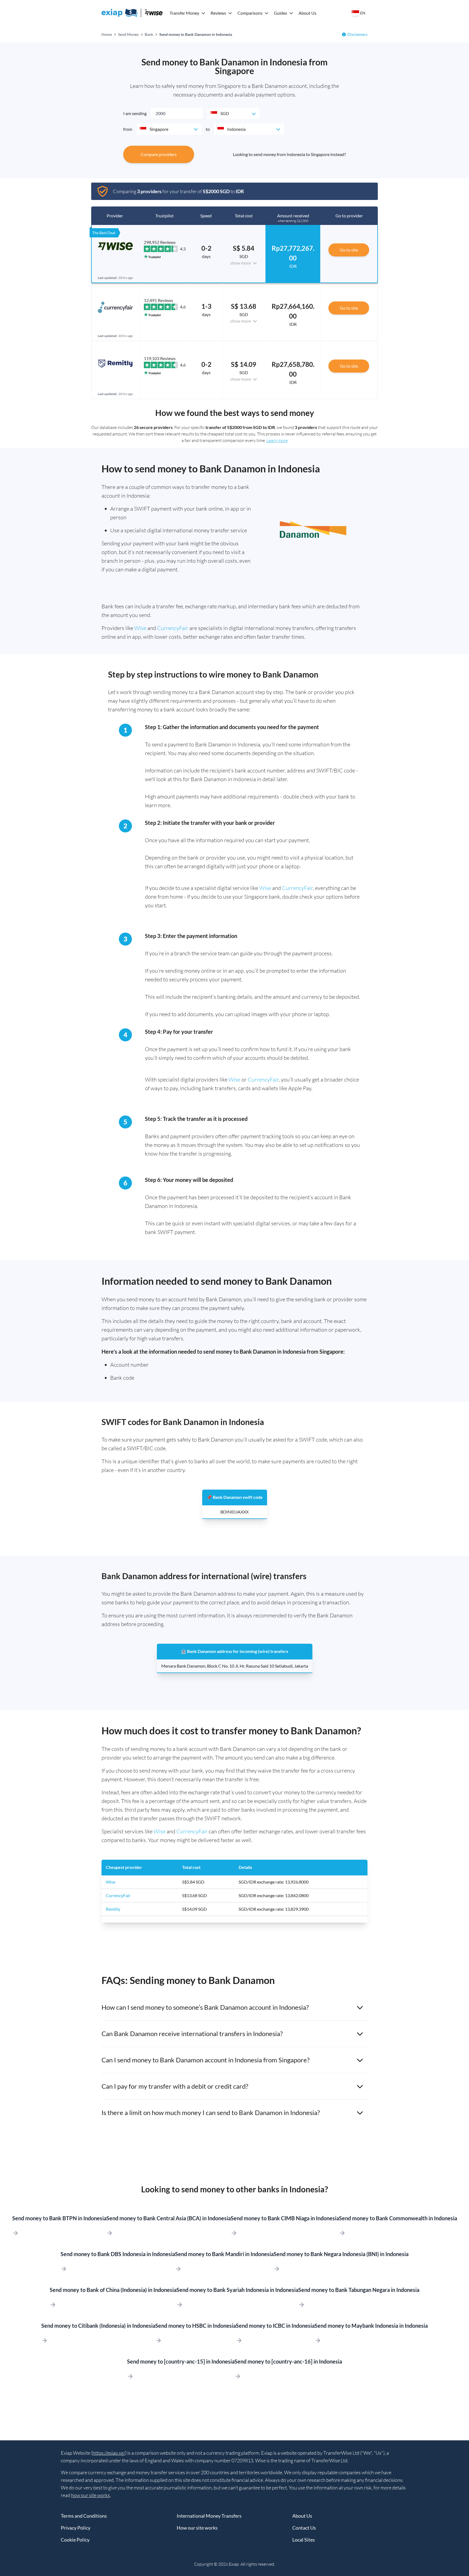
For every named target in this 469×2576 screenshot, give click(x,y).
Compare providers (159, 154)
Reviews (218, 13)
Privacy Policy (76, 2528)
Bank (149, 34)
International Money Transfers (209, 2516)
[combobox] (233, 113)
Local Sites (304, 2540)
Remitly (113, 1909)
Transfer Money (184, 13)
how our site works (91, 2495)
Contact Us (304, 2528)
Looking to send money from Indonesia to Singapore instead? (289, 154)
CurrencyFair (173, 628)
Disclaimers (357, 34)
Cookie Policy (75, 2540)
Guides (281, 13)
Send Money (128, 34)
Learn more (277, 440)
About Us (308, 13)
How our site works (197, 2528)
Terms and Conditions (84, 2516)
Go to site (349, 250)
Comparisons (250, 13)
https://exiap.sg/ (109, 2453)
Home (107, 34)
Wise (140, 628)
